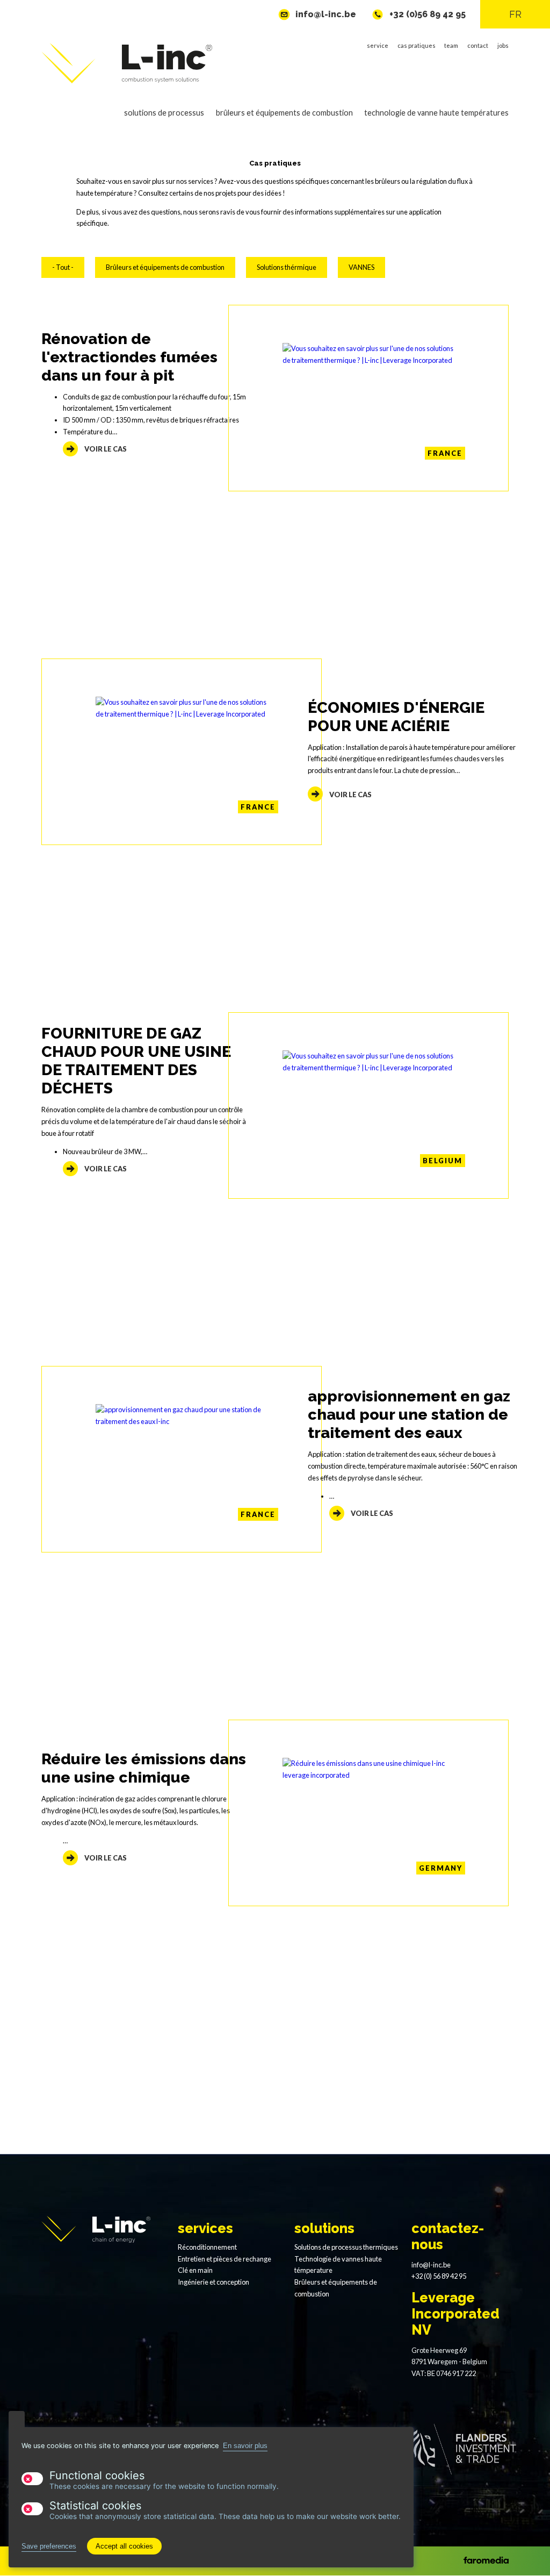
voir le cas (106, 449)
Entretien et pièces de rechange (225, 2259)
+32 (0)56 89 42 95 (428, 14)
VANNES (361, 267)
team (451, 45)
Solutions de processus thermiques (346, 2247)
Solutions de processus (159, 119)
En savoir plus (245, 2446)
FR (515, 14)
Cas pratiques (417, 45)
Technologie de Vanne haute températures (431, 119)
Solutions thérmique (287, 267)
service (378, 45)
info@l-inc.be (326, 14)
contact (478, 45)
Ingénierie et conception (214, 2282)
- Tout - (63, 267)
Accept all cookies (124, 2546)
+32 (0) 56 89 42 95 (439, 2276)
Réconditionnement (207, 2247)
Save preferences (49, 2546)
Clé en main (195, 2270)
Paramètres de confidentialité (17, 2419)
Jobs (503, 45)
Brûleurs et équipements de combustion (278, 119)
